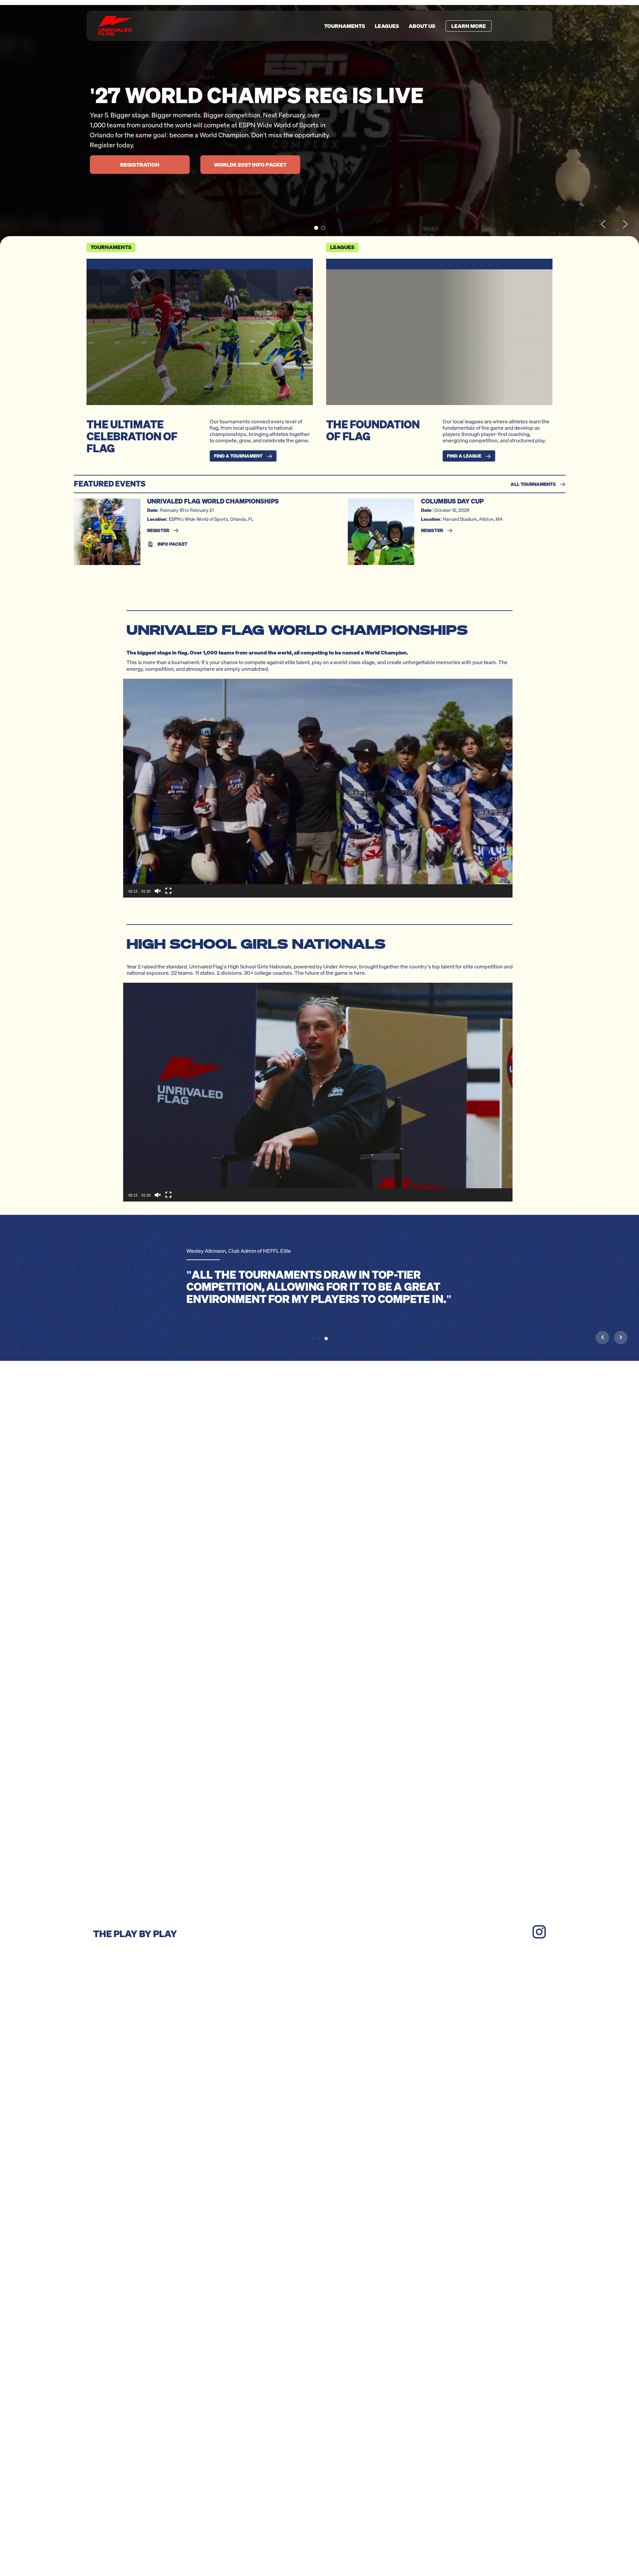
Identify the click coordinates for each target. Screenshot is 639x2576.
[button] (316, 228)
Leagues (387, 26)
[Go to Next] (621, 1337)
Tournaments (345, 26)
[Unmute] (158, 891)
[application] (318, 788)
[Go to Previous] (602, 1337)
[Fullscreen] (168, 891)
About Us (422, 26)
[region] (319, 125)
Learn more (469, 26)
